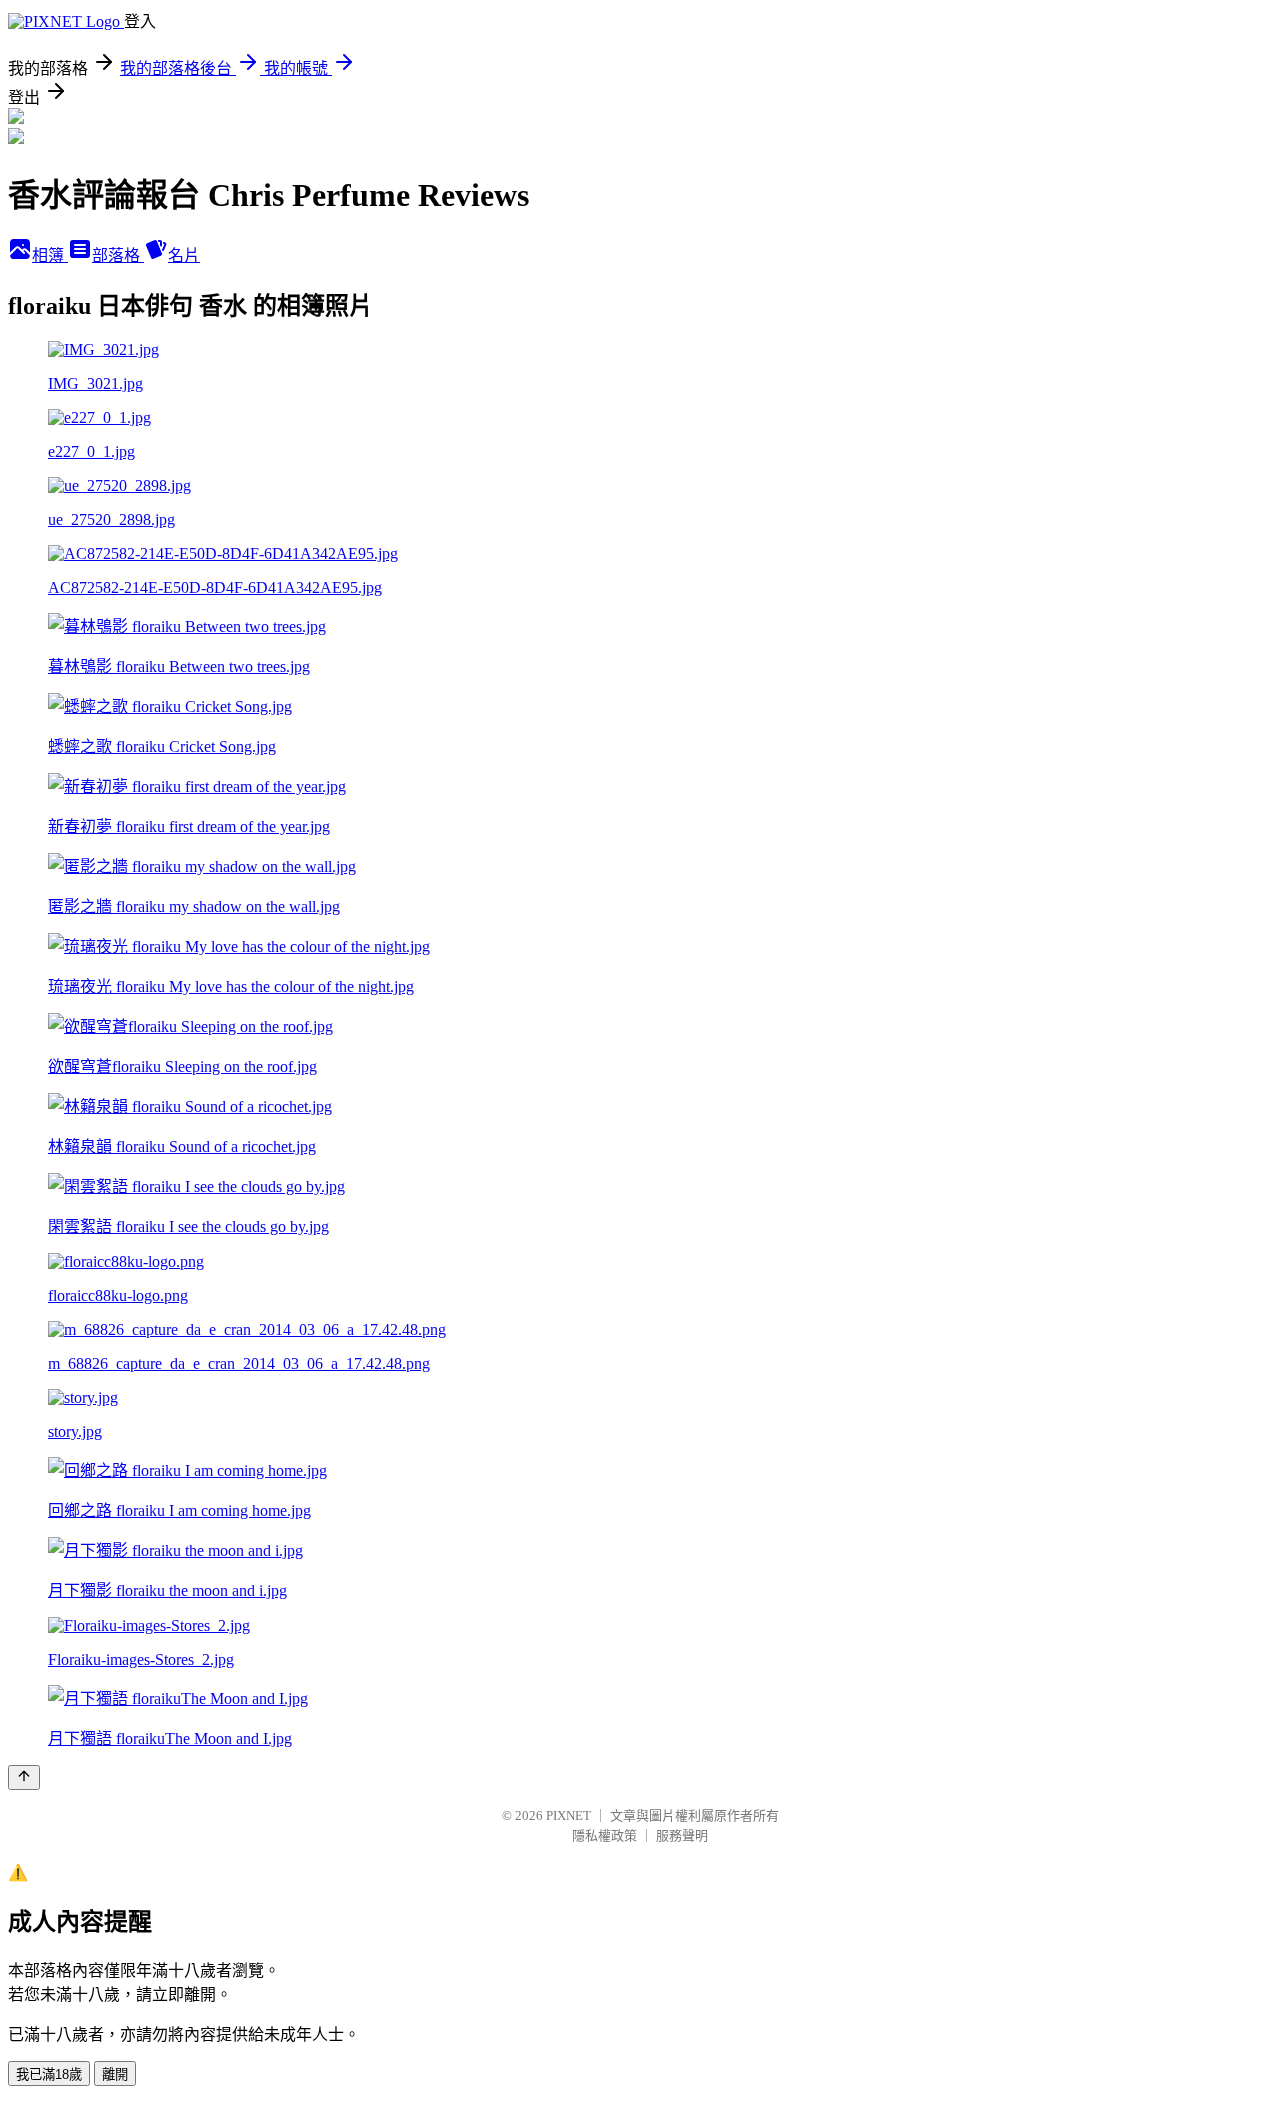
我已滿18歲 (49, 2074)
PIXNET (568, 1815)
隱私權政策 (604, 1835)
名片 (184, 255)
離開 (115, 2074)
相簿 (50, 255)
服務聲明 (682, 1835)
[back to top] (24, 1777)
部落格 (118, 255)
